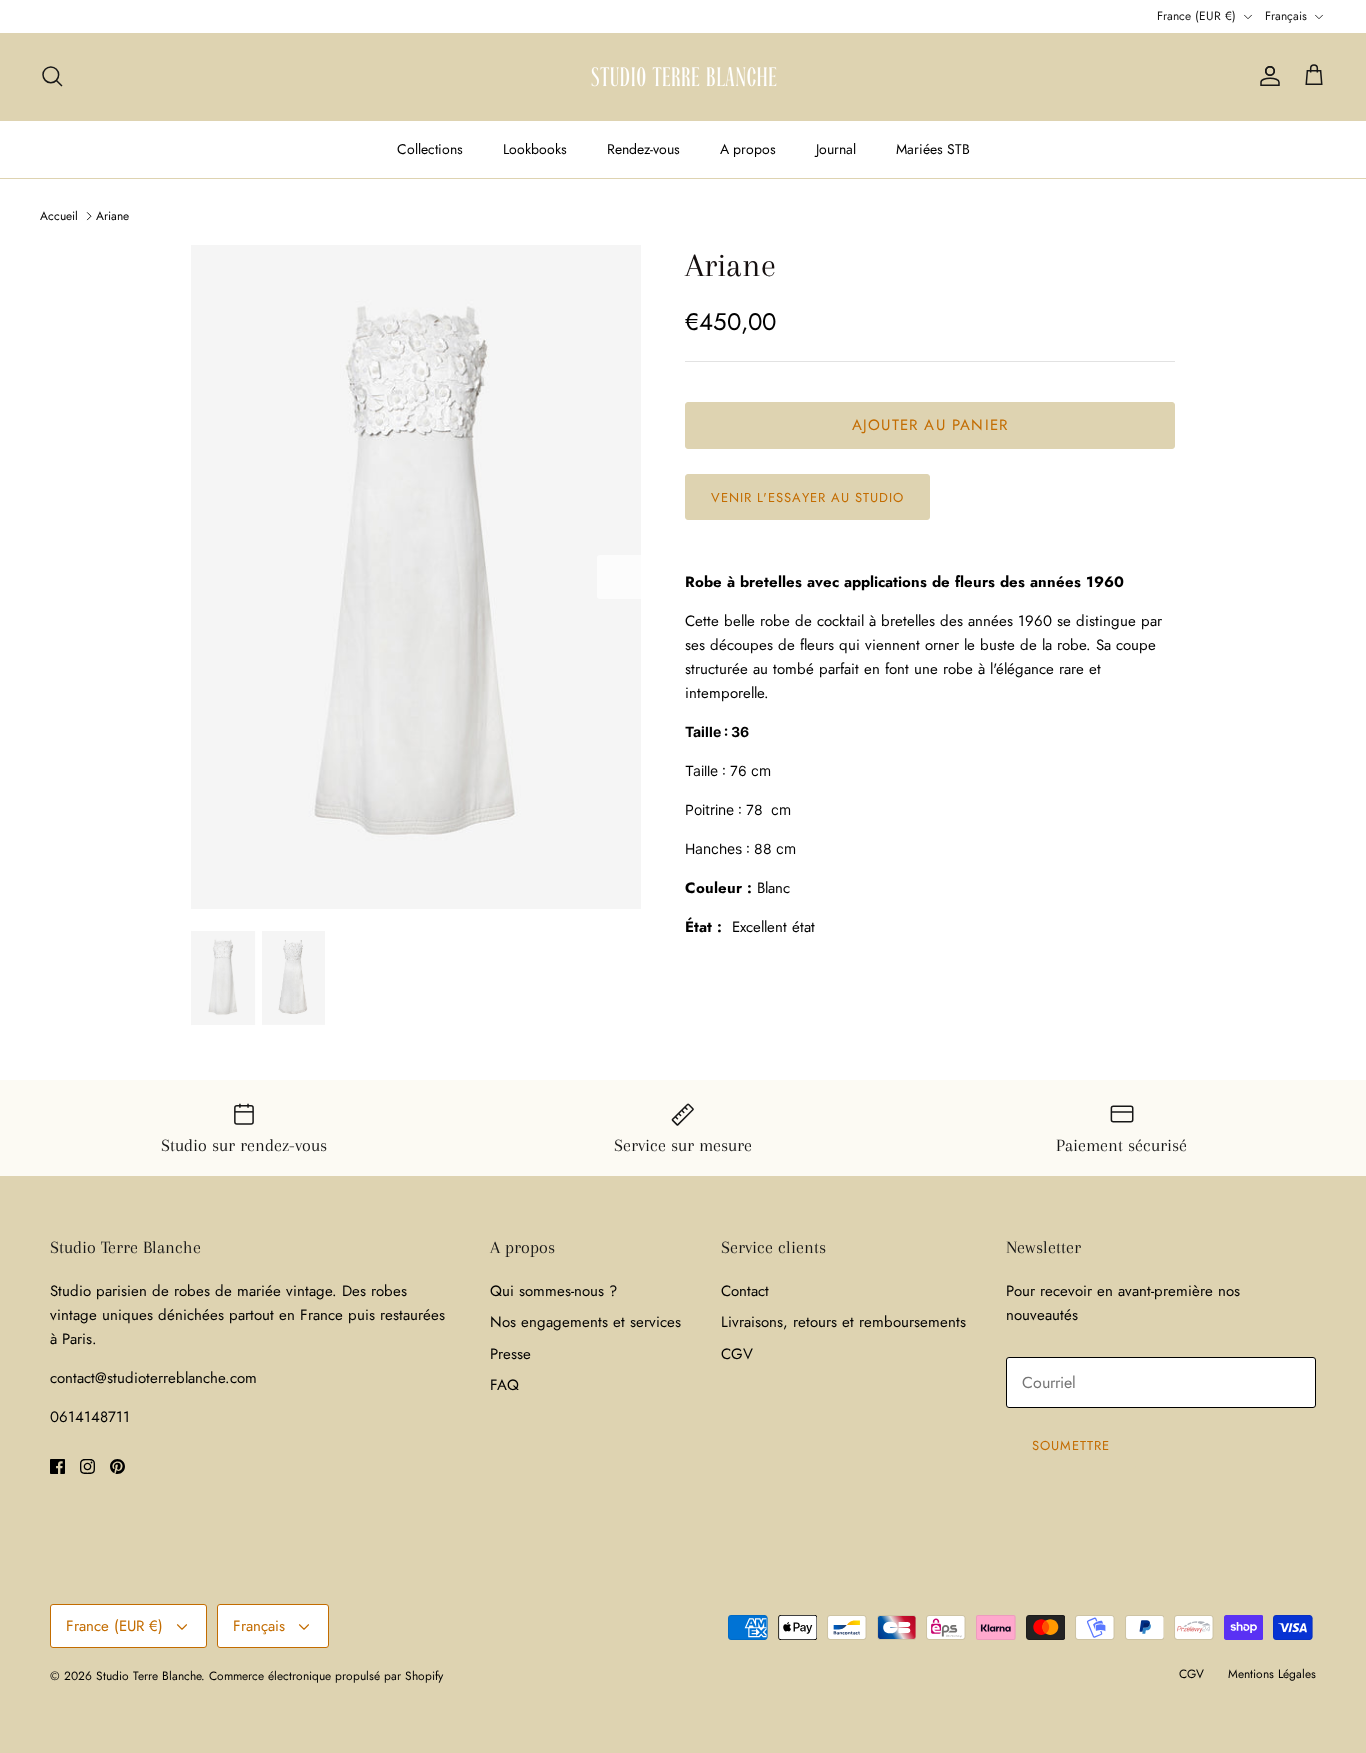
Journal (836, 149)
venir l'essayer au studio (807, 497)
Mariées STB (933, 149)
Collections (430, 149)
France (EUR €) (1196, 16)
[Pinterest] (117, 1466)
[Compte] (1266, 76)
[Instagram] (87, 1466)
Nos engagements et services (585, 1322)
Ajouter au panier (930, 425)
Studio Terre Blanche (148, 1676)
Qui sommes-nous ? (553, 1291)
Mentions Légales (1272, 1674)
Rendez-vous (643, 149)
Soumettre (1071, 1445)
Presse (510, 1354)
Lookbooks (535, 149)
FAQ (504, 1385)
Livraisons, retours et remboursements (843, 1322)
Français (1286, 16)
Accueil (59, 216)
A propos (748, 149)
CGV (737, 1354)
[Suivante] (619, 577)
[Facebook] (57, 1466)
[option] (416, 577)
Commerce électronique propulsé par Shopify (326, 1676)
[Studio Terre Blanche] (683, 76)
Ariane (112, 216)
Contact (745, 1291)
